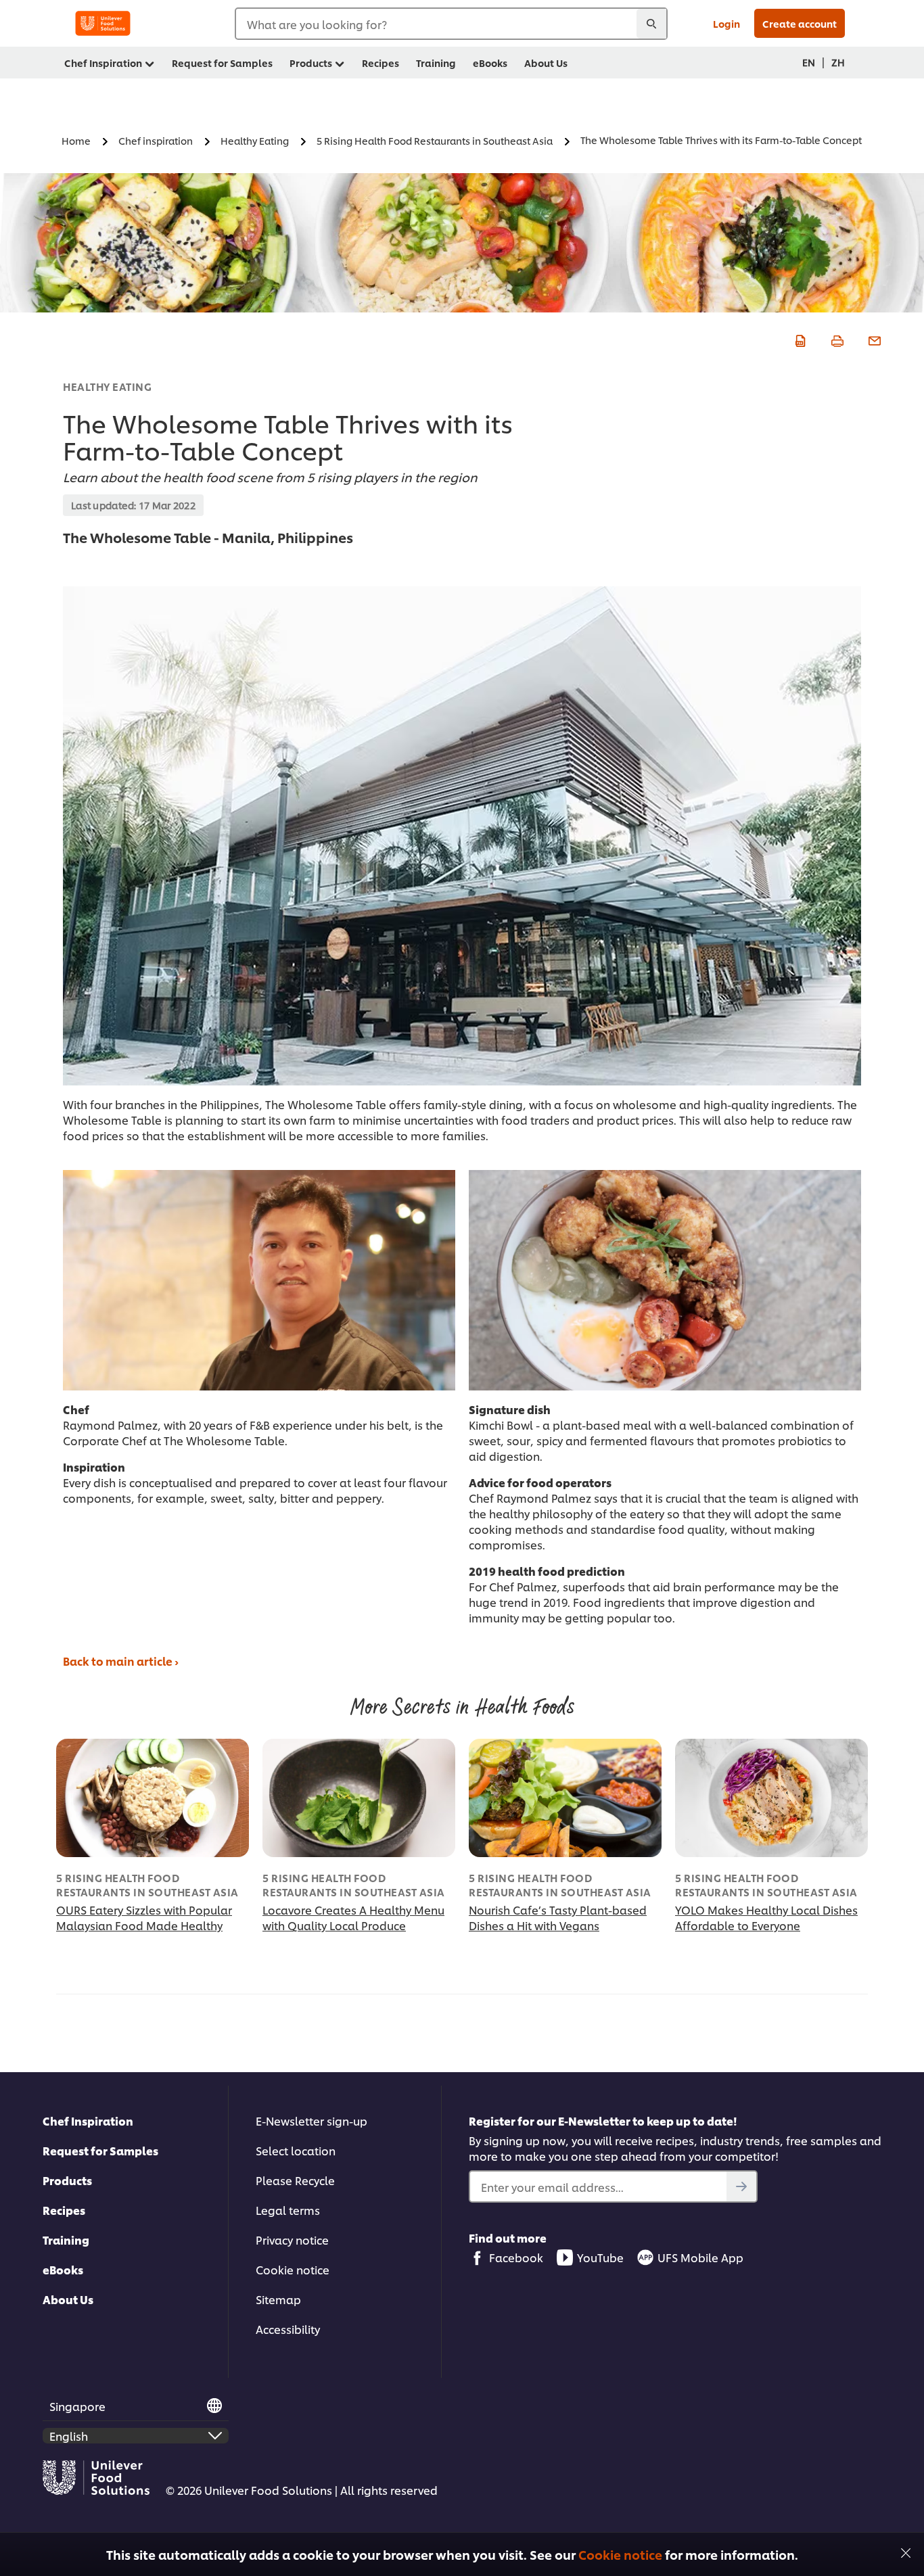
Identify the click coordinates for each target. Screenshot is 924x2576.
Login (726, 23)
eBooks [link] (490, 63)
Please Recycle (295, 2180)
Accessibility (288, 2329)
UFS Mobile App (700, 2257)
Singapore (77, 2406)
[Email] (873, 339)
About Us (68, 2299)
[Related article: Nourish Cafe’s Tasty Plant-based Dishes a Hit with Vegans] (565, 1798)
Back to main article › (121, 1661)
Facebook (516, 2257)
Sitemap (278, 2299)
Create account (800, 23)
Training (66, 2240)
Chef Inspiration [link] (103, 63)
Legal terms (288, 2210)
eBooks (63, 2269)
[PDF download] (799, 339)
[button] (906, 2551)
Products (67, 2180)
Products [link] (311, 63)
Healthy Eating (107, 387)
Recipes (64, 2210)
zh (838, 62)
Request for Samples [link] (222, 63)
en (809, 62)
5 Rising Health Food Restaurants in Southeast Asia (147, 1885)
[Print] (836, 339)
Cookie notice (620, 2554)
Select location (296, 2150)
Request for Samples (100, 2150)
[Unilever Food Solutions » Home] (103, 23)
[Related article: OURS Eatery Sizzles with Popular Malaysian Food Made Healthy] (153, 1798)
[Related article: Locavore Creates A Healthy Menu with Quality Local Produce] (359, 1798)
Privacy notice (292, 2240)
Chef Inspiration (88, 2121)
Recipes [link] (380, 63)
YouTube (600, 2257)
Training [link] (436, 63)
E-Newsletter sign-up (311, 2121)
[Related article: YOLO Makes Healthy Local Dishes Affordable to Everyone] (771, 1798)
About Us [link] (546, 63)
